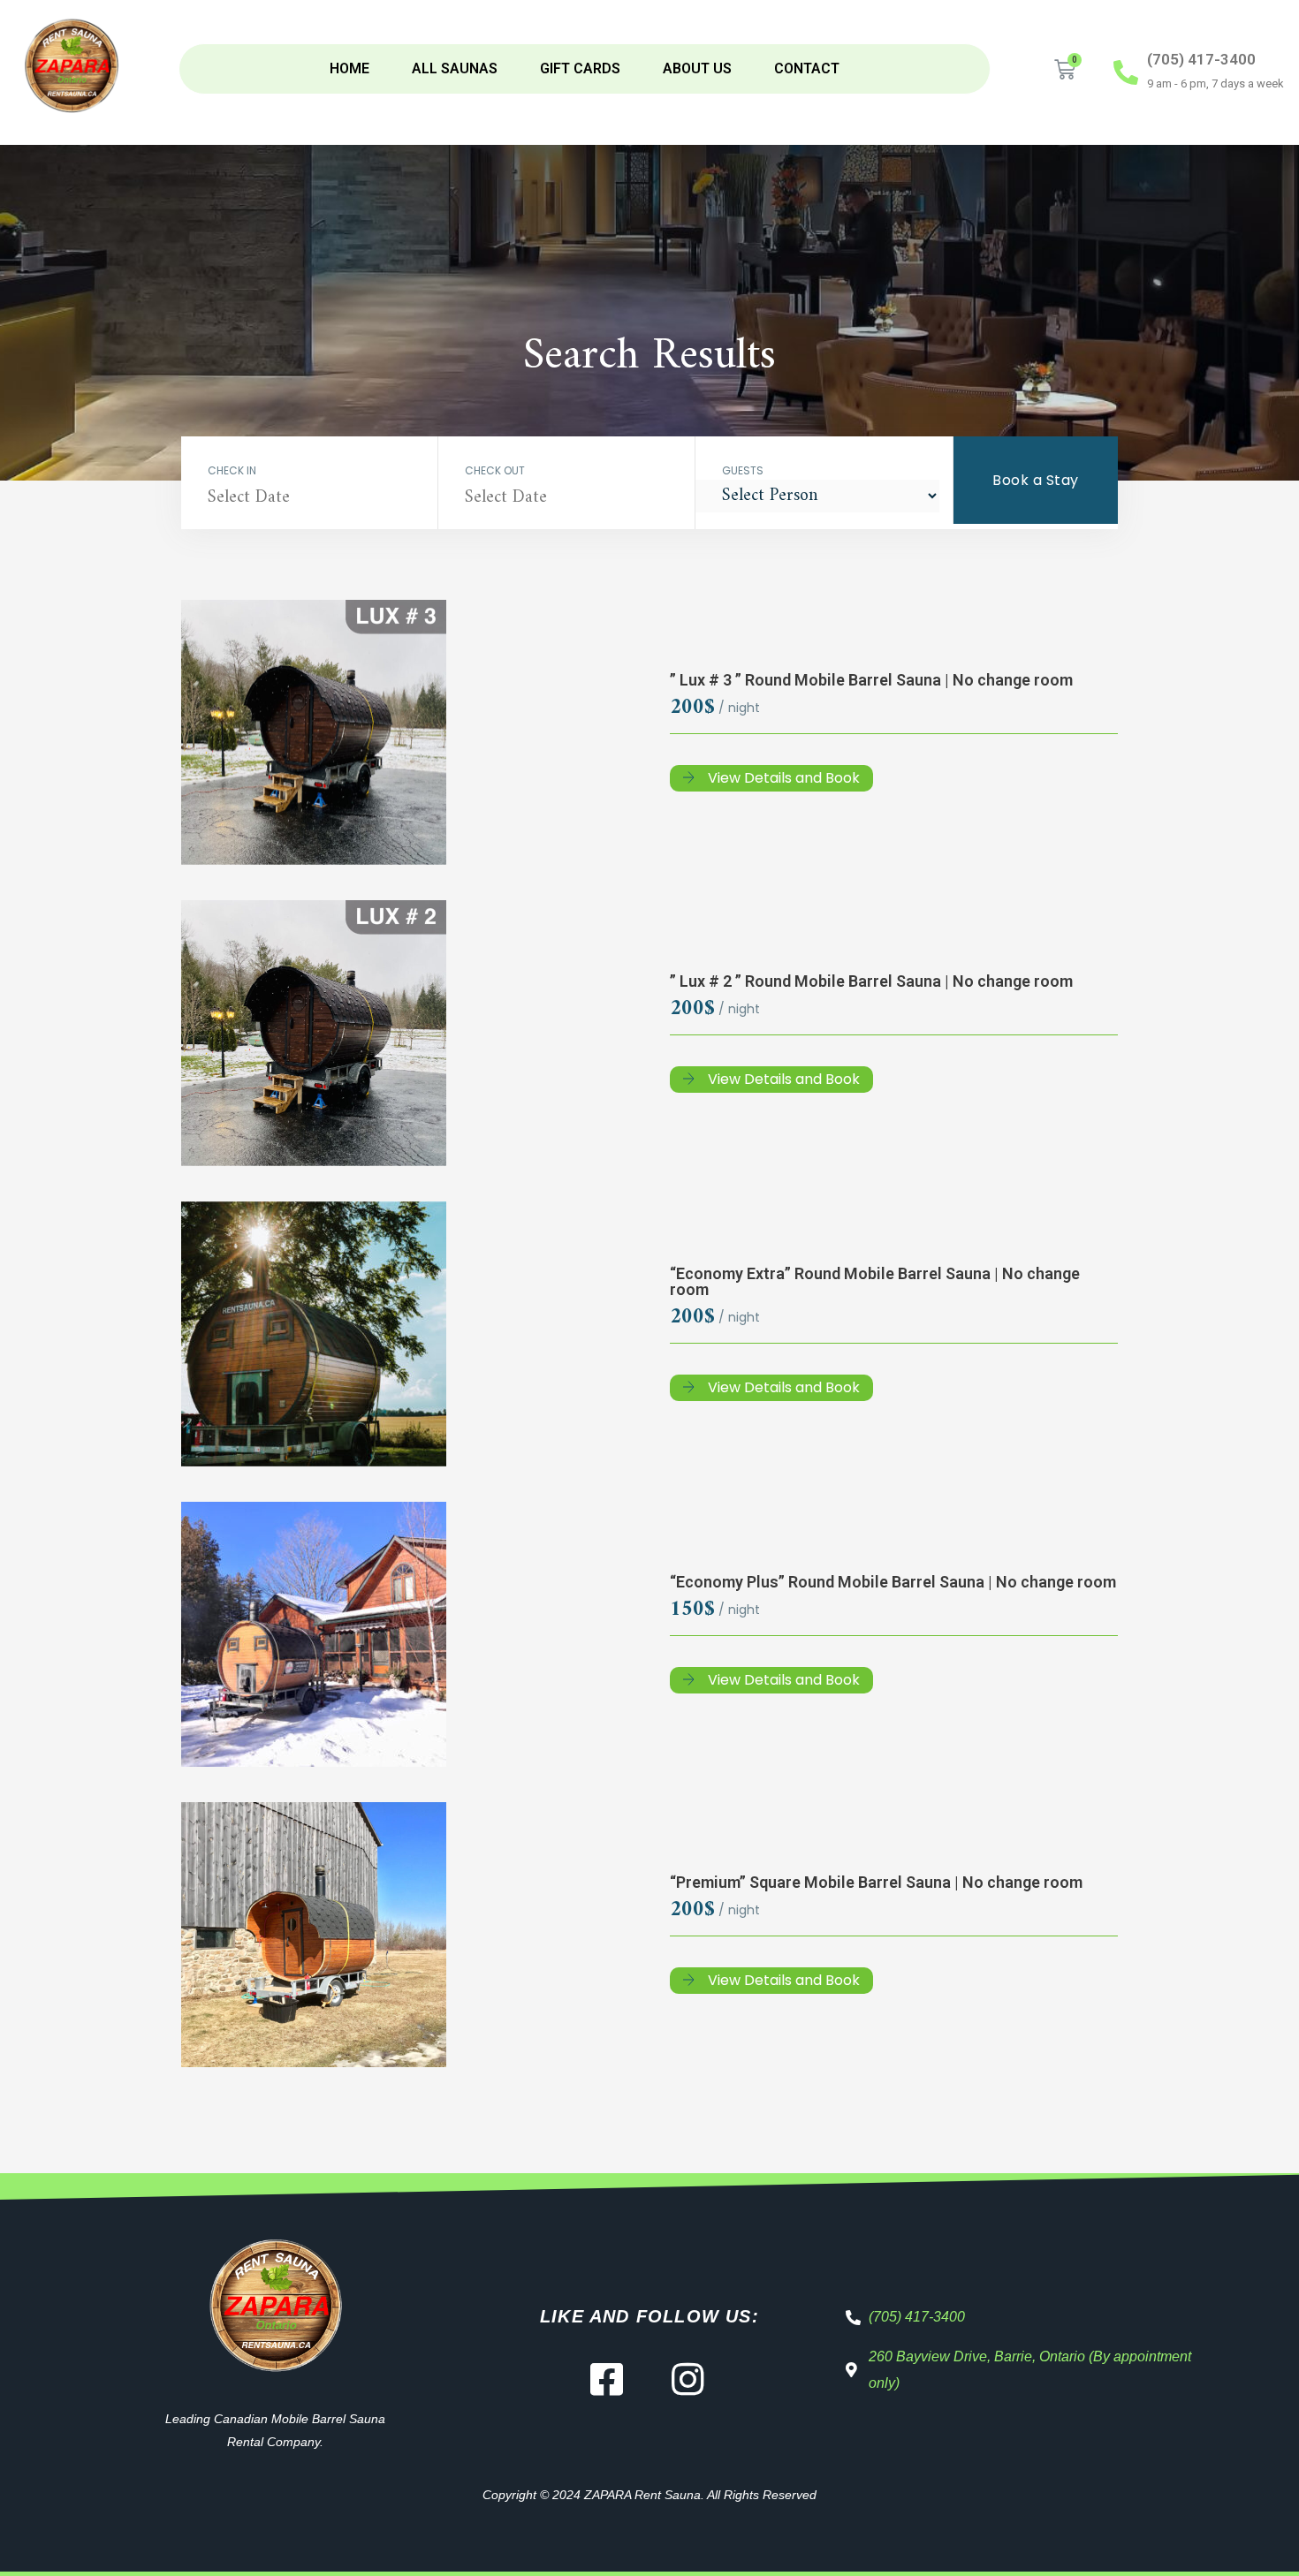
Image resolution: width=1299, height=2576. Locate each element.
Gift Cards (580, 68)
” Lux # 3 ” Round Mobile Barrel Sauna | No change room (871, 680)
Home (349, 68)
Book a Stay (1036, 480)
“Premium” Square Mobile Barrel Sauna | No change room (876, 1882)
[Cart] (1065, 70)
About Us (697, 68)
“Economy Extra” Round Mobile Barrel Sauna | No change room (875, 1281)
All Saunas (455, 68)
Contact (807, 68)
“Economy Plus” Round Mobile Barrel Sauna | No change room (893, 1582)
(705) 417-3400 (1201, 59)
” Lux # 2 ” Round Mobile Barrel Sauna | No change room (871, 981)
